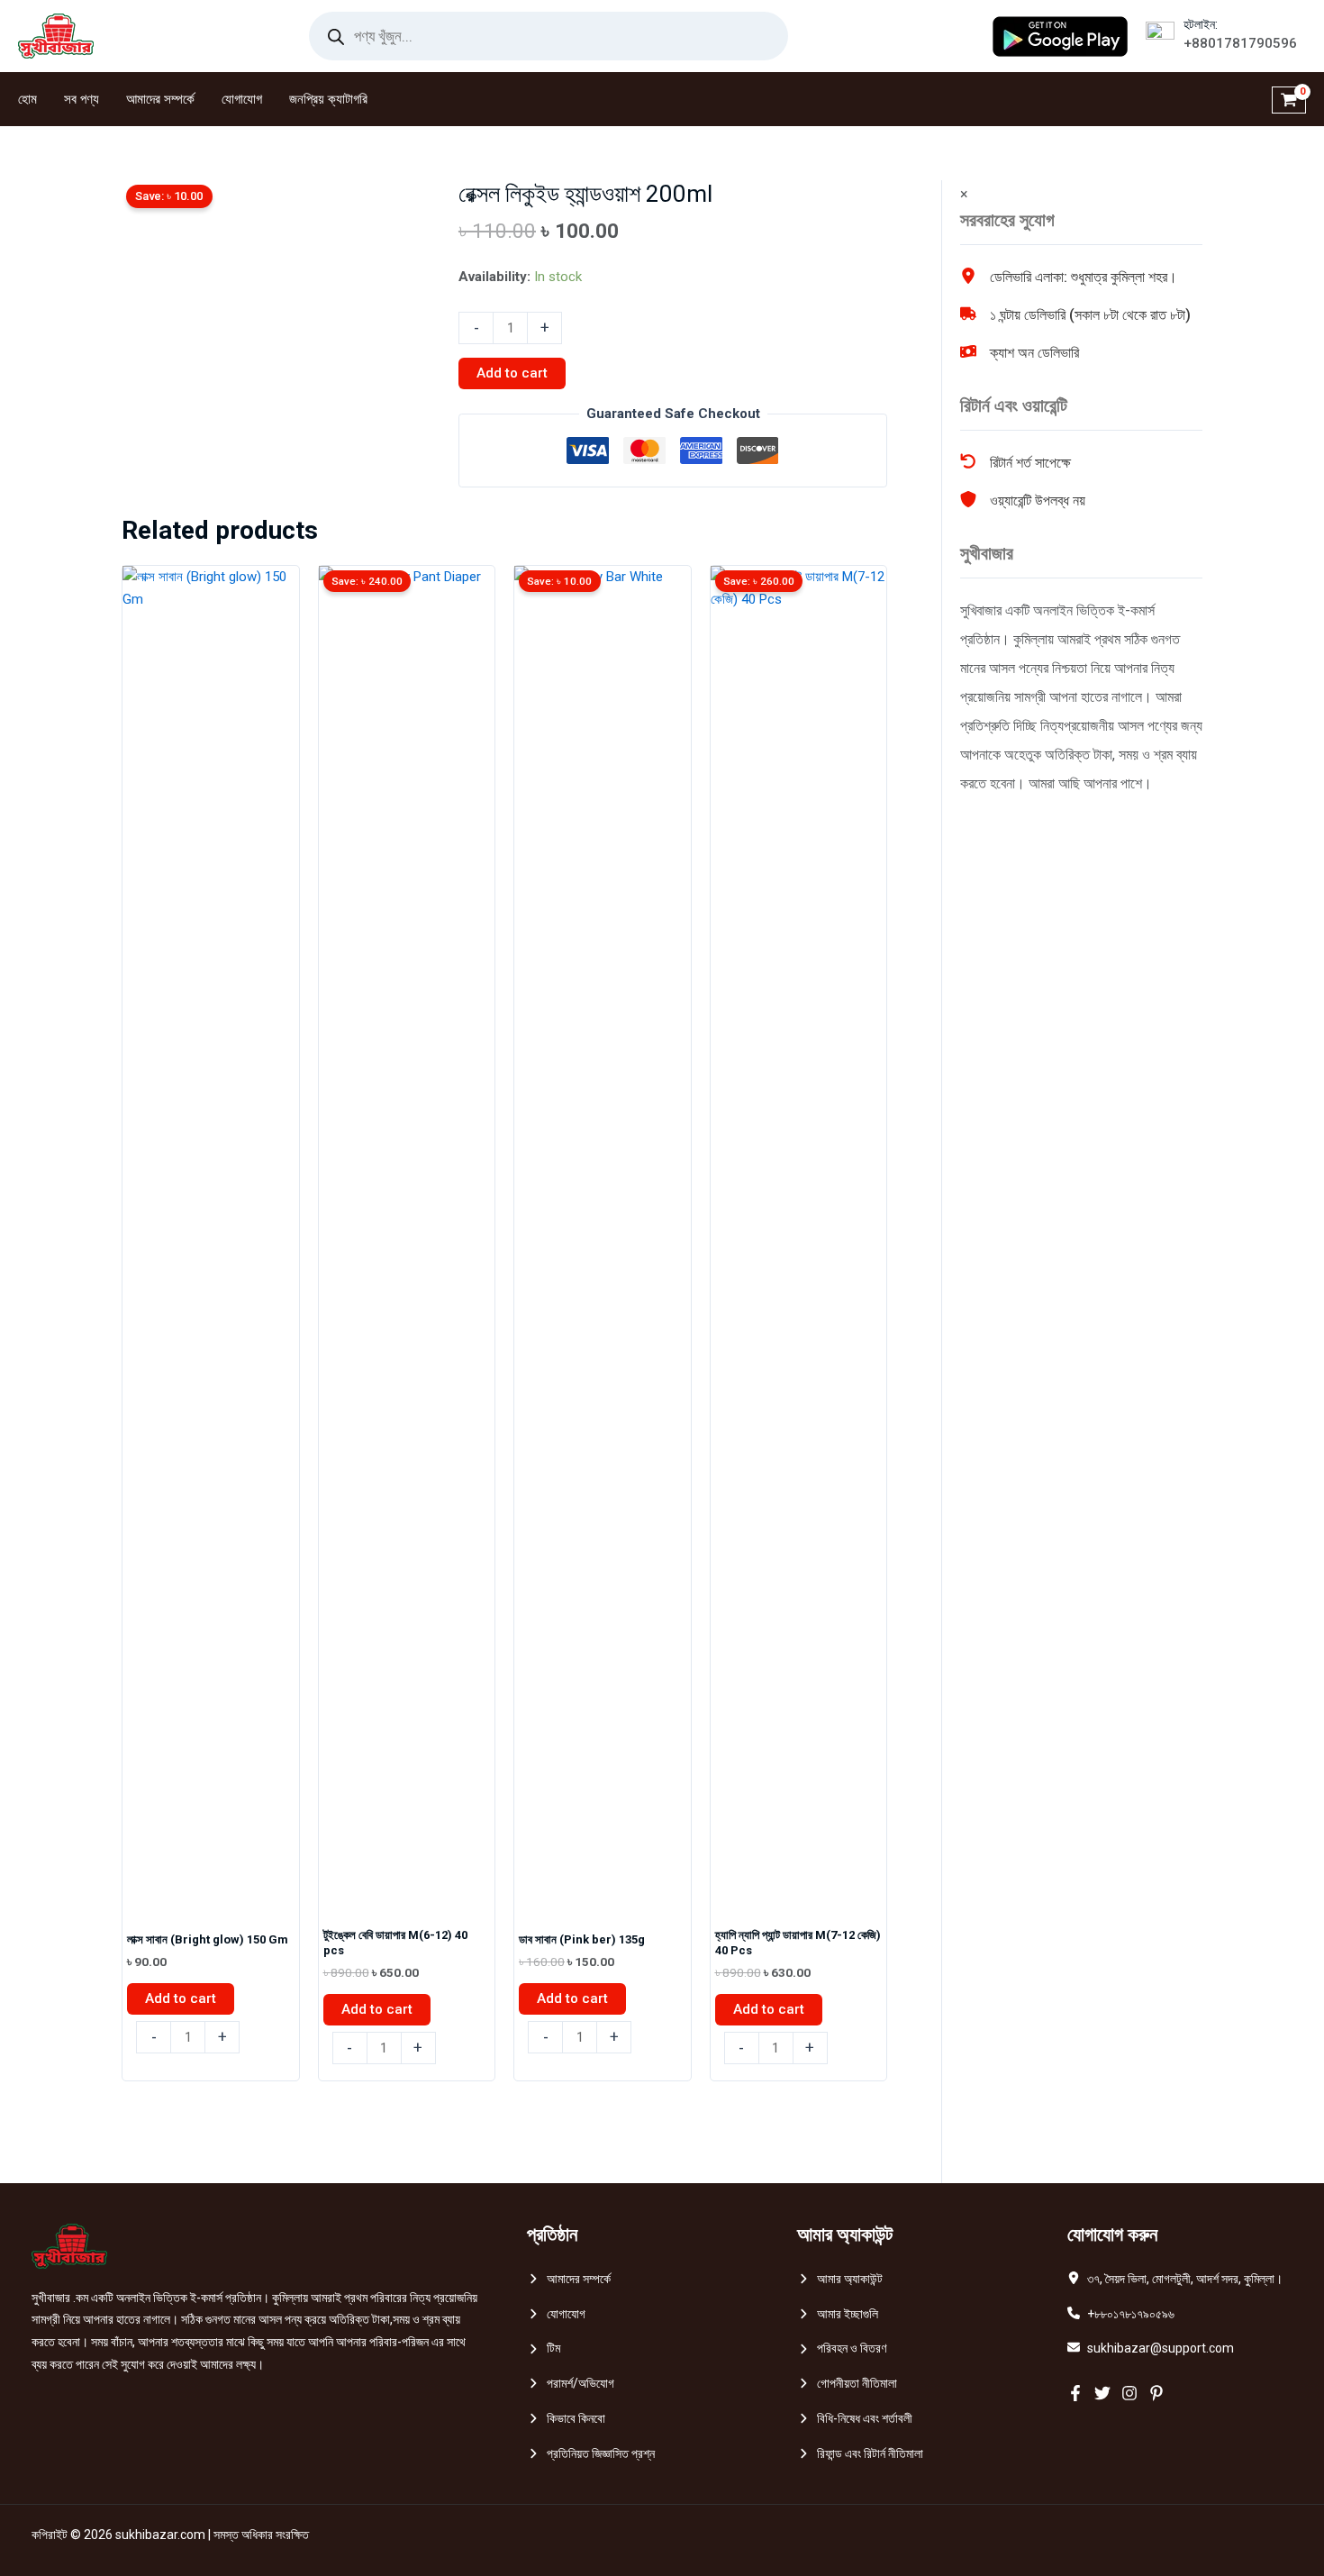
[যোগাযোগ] (556, 2314)
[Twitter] (1102, 2393)
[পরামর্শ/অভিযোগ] (571, 2384)
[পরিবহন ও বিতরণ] (842, 2348)
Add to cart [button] (181, 1998)
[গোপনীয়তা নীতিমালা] (847, 2384)
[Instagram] (1129, 2393)
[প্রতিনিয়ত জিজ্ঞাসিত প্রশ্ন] (591, 2454)
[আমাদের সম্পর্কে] (569, 2279)
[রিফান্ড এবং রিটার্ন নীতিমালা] (860, 2454)
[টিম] (544, 2348)
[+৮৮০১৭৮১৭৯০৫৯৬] (1121, 2314)
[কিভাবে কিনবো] (566, 2419)
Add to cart (512, 373)
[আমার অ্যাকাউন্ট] (840, 2279)
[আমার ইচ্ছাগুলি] (838, 2314)
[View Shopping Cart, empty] (1289, 99)
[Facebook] (1075, 2393)
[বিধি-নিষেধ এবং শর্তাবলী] (855, 2419)
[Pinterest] (1156, 2393)
